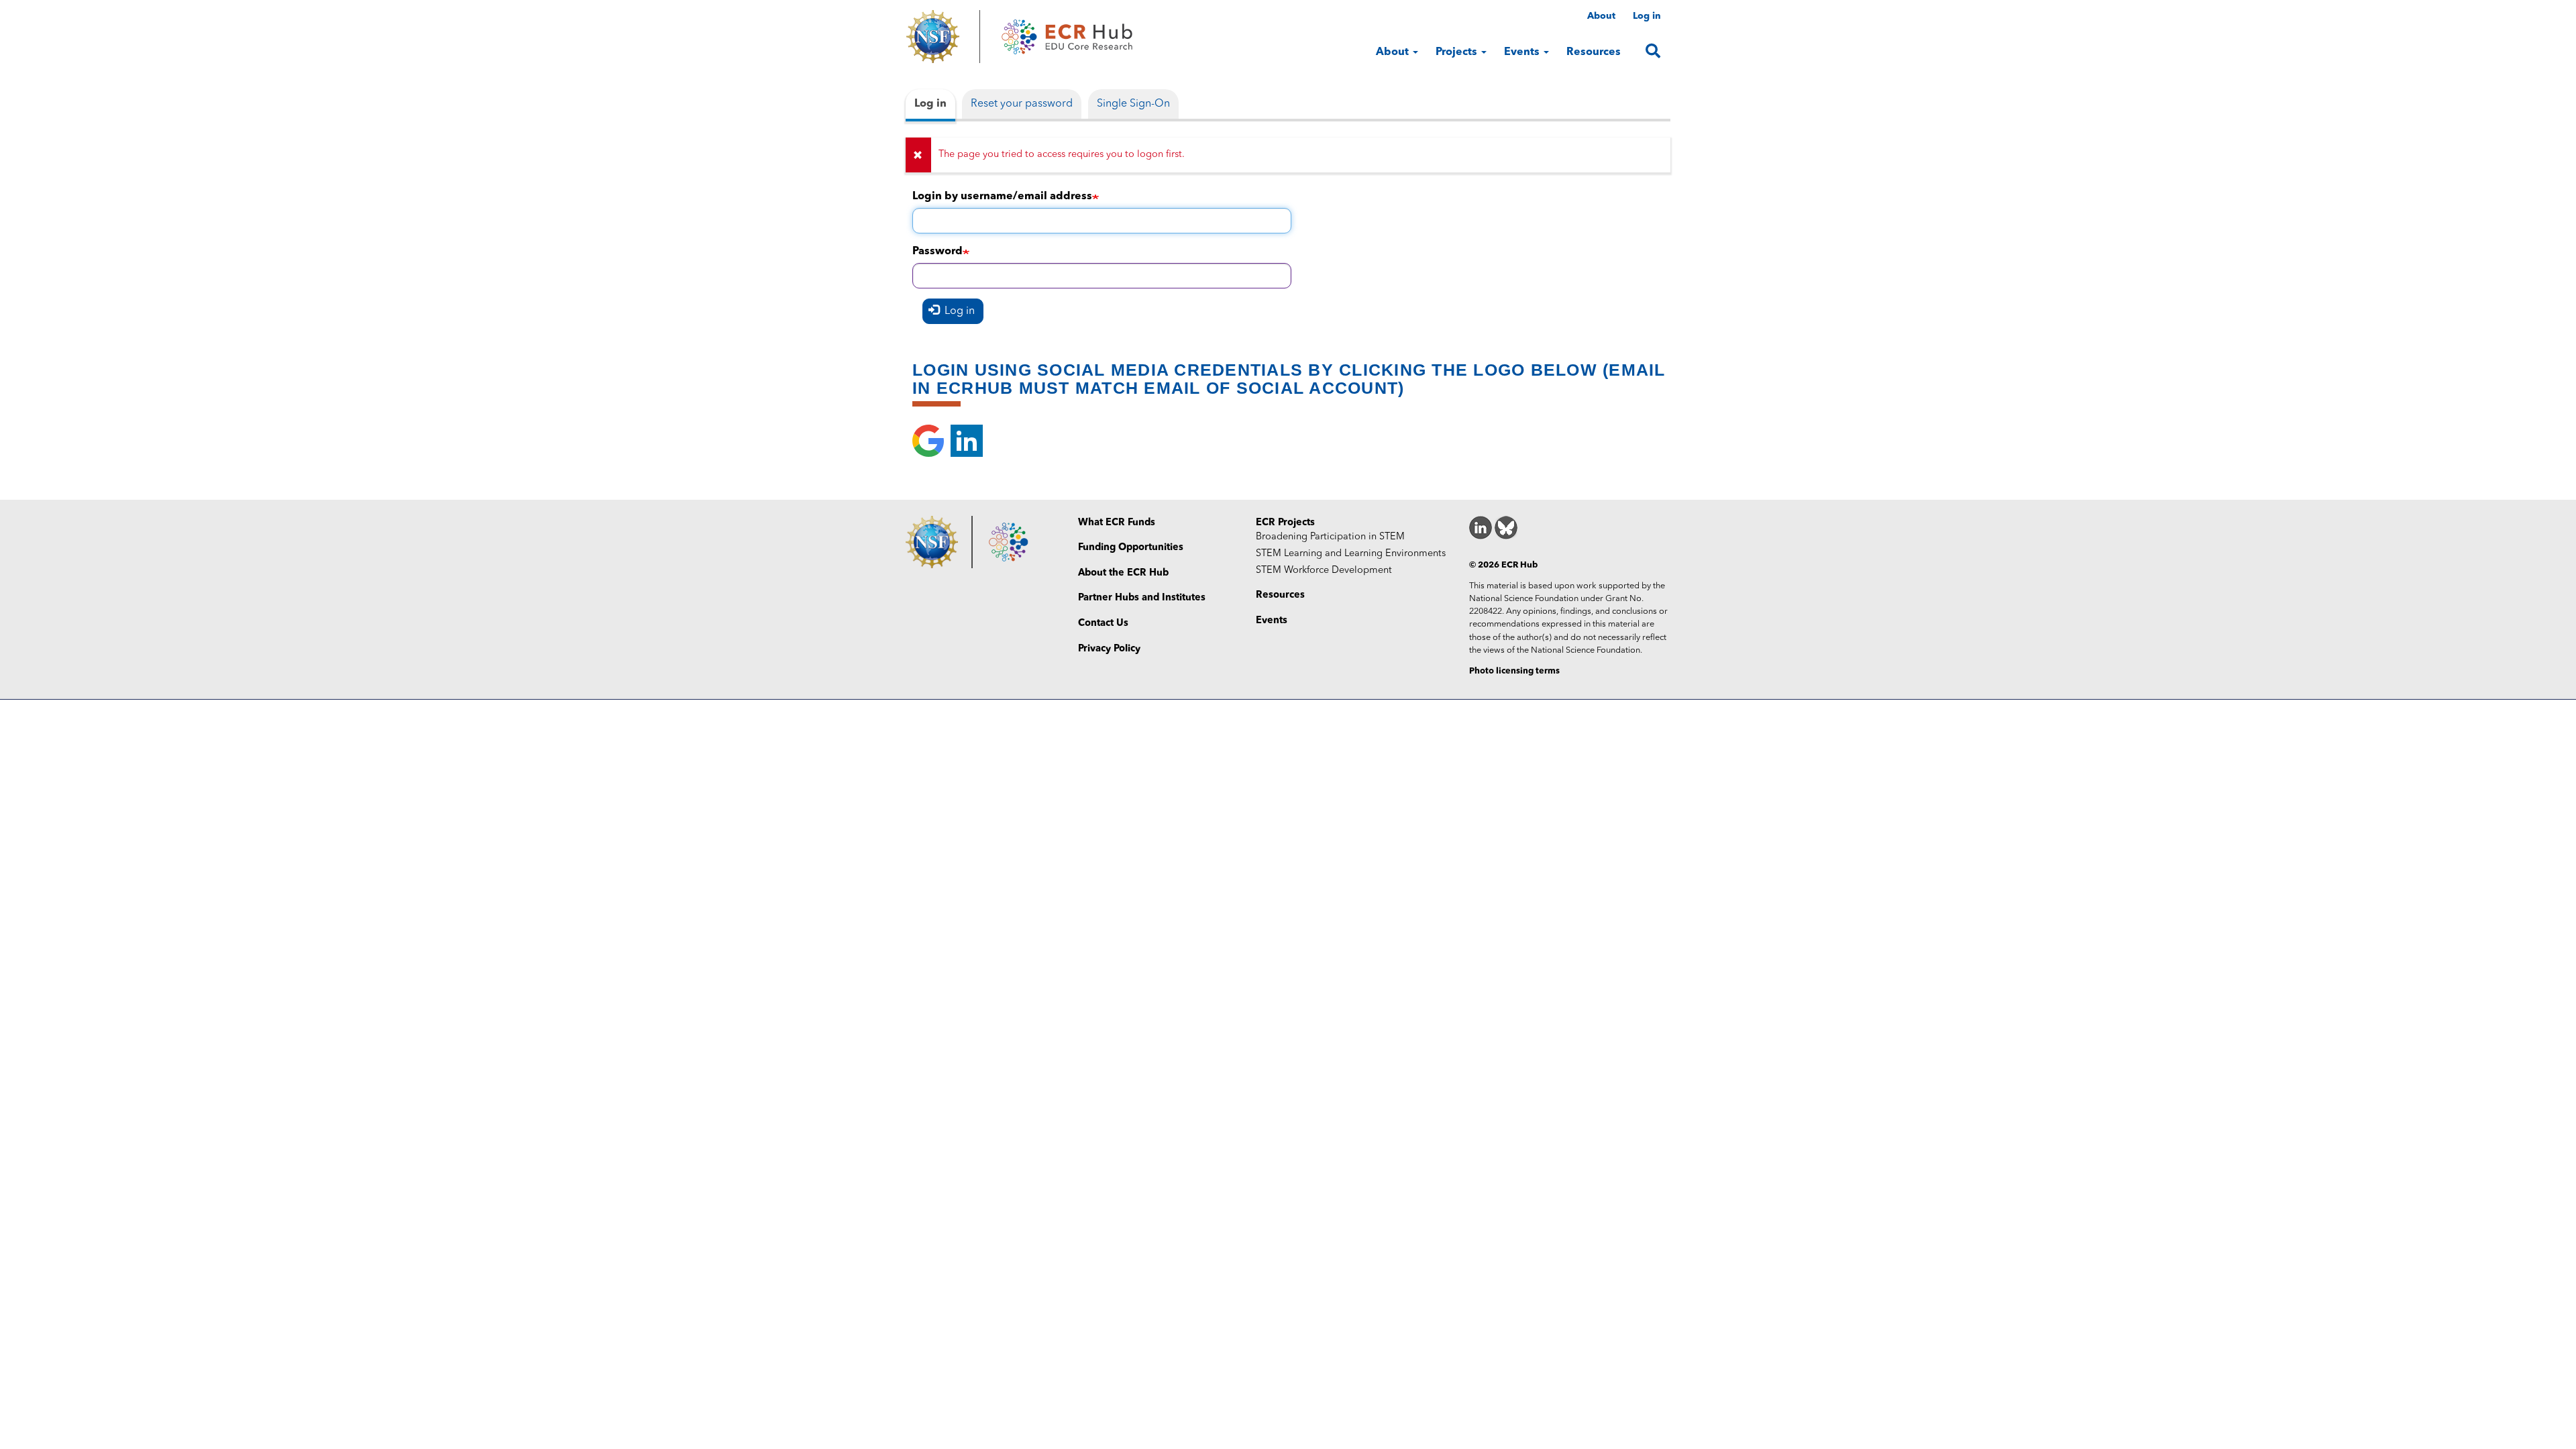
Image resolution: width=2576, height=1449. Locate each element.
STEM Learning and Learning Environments (1351, 554)
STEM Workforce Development (1324, 571)
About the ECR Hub (1123, 573)
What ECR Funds (1117, 523)
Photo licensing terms (1514, 671)
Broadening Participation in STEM (1330, 537)
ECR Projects (1285, 523)
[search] (1653, 51)
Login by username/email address (1002, 197)
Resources (1594, 52)
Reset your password (1022, 104)
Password (937, 252)
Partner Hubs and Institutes (1142, 598)
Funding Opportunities (1131, 548)
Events (1523, 52)
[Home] (1067, 37)
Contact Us (1103, 624)
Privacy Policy (1109, 649)
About (1601, 16)
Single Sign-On (1133, 104)
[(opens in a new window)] (943, 37)
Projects (1458, 52)
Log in (1647, 16)
